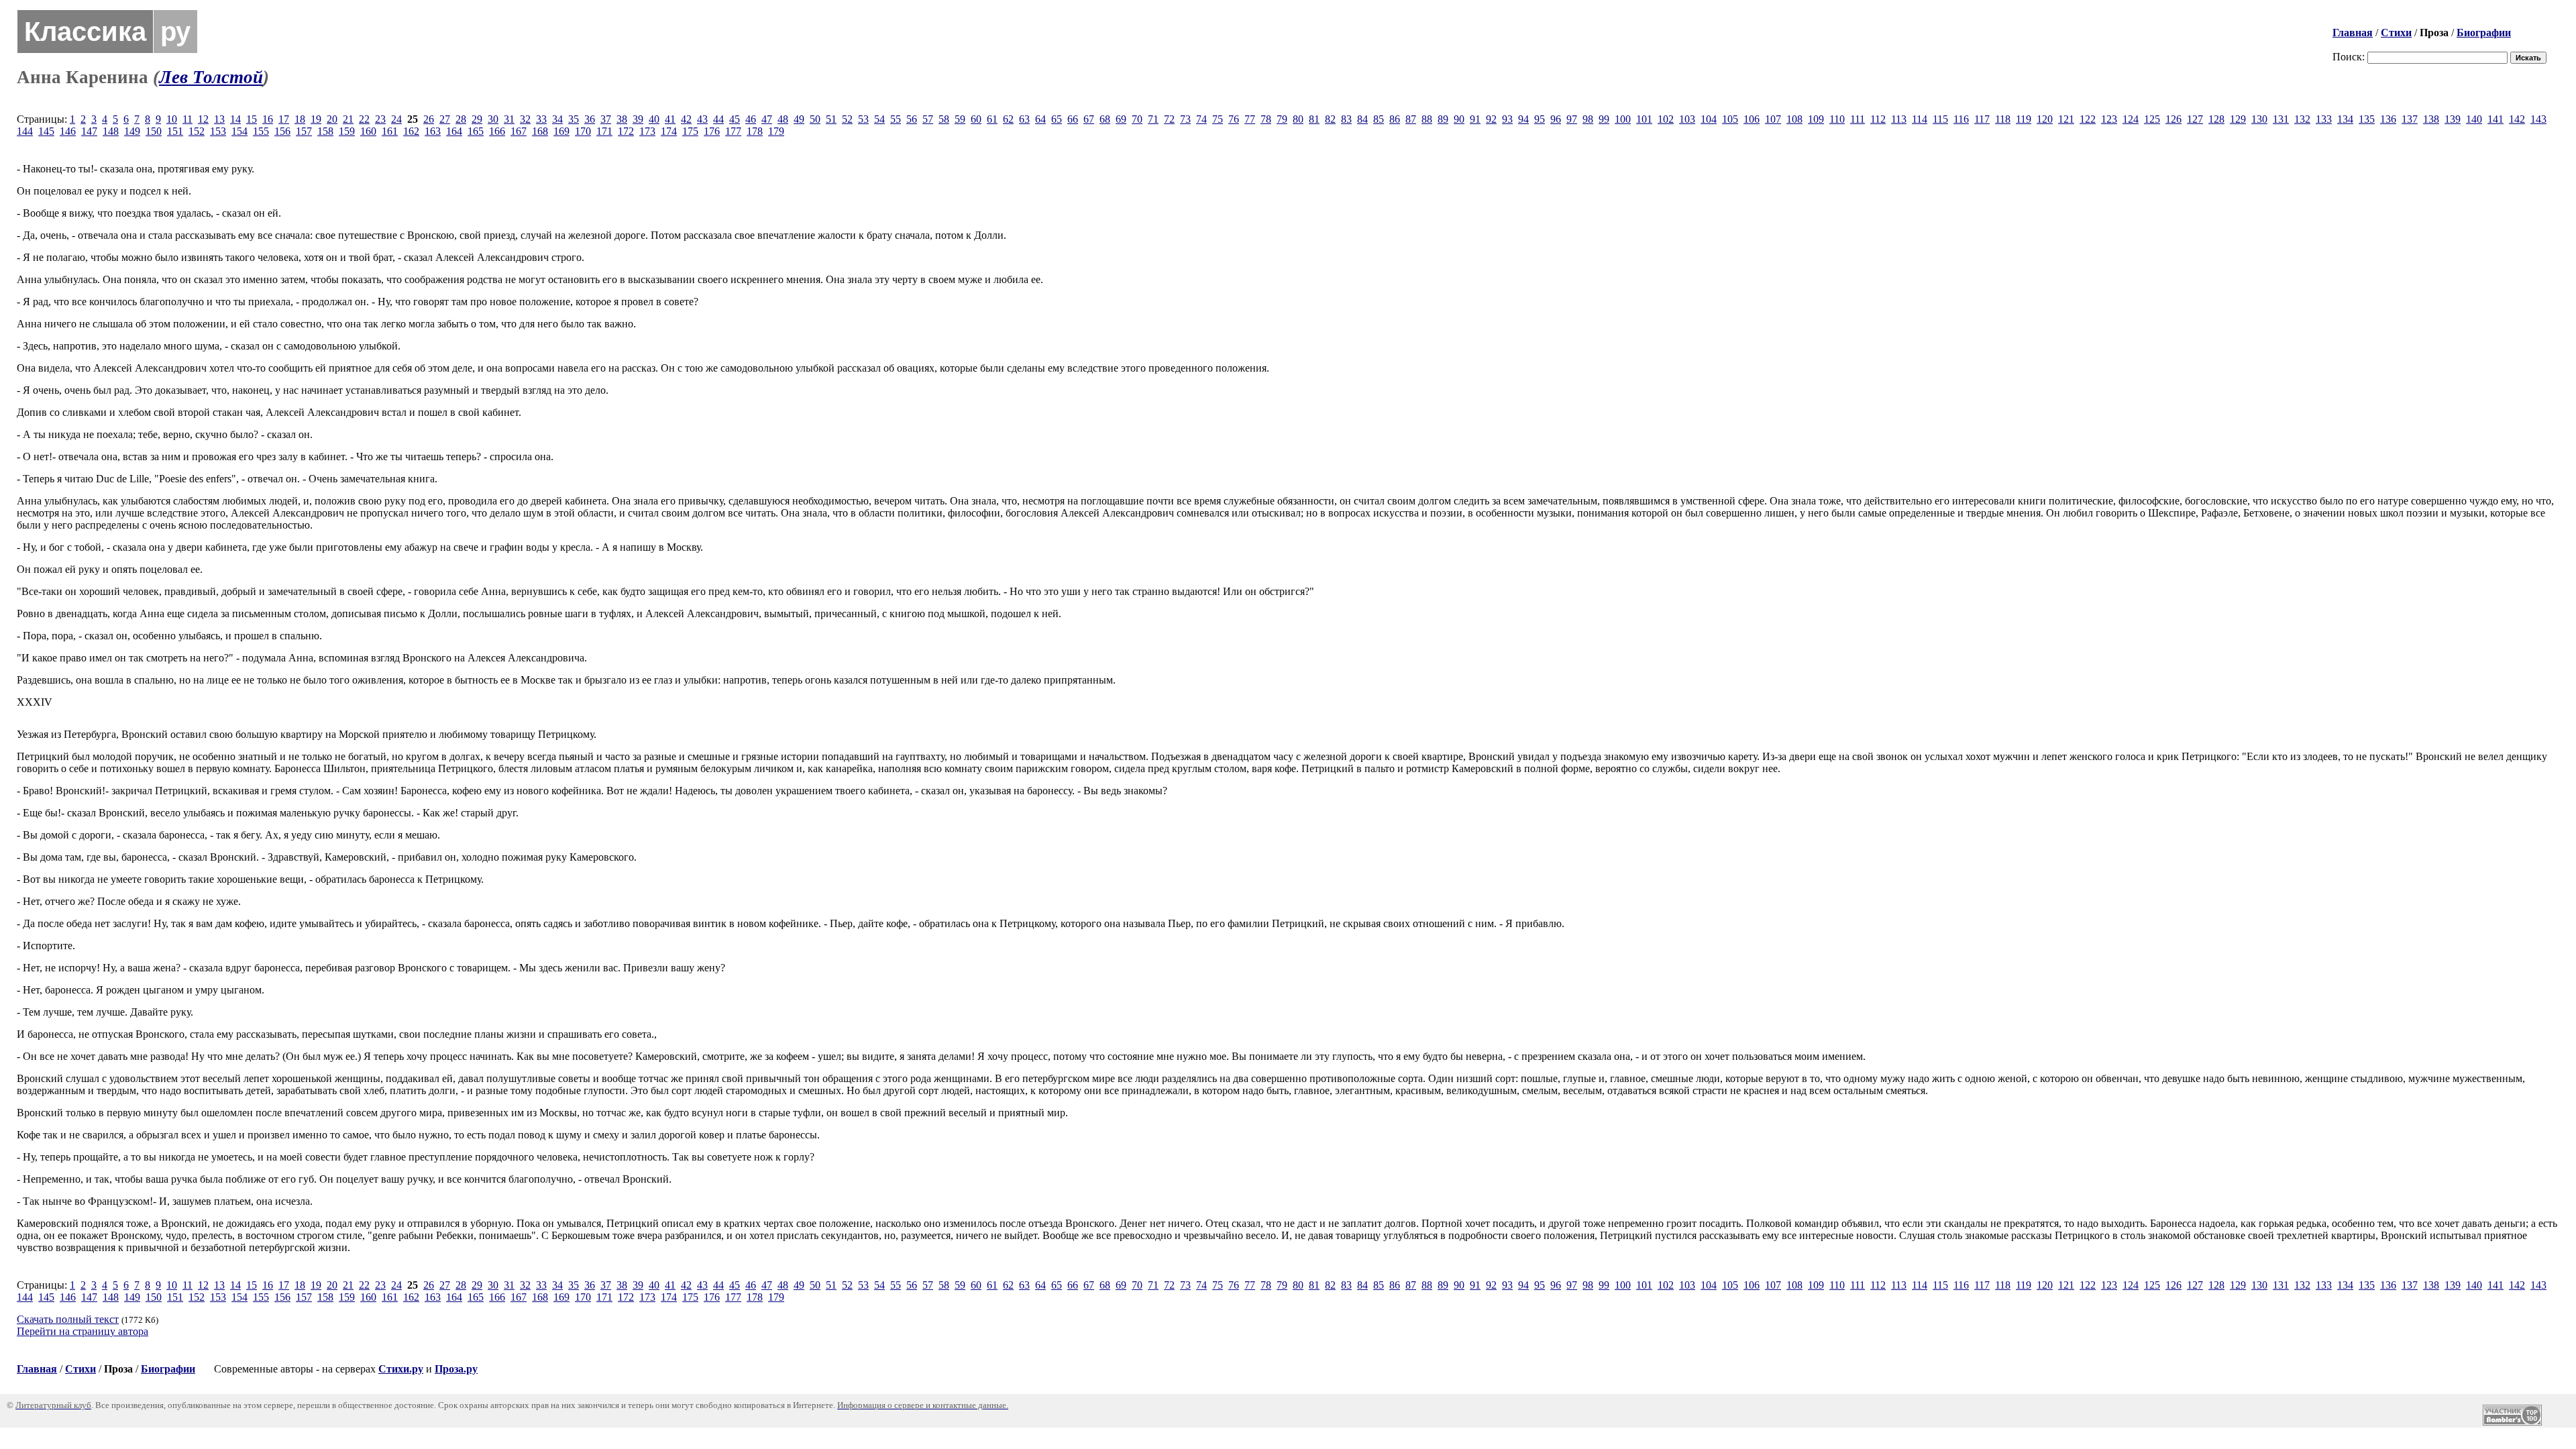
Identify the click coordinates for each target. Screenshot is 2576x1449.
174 (669, 131)
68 (1105, 119)
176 (712, 131)
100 (1623, 119)
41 (670, 119)
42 (686, 119)
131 (2281, 119)
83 (1346, 119)
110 (1837, 119)
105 (1730, 119)
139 (2453, 119)
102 (1666, 119)
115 (1940, 119)
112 (1878, 119)
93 (1507, 119)
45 (735, 119)
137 (2410, 119)
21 (348, 119)
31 (509, 119)
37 (606, 119)
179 (776, 131)
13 (219, 119)
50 (815, 119)
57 (928, 119)
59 (960, 119)
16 (268, 119)
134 (2345, 119)
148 (111, 131)
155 (261, 131)
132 (2302, 119)
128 (2216, 119)
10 (172, 119)
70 (1137, 119)
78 (1266, 119)
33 (541, 119)
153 (218, 131)
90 (1459, 119)
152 (197, 131)
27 (445, 119)
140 (2474, 119)
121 (2066, 119)
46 (751, 119)
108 (1794, 119)
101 (1644, 119)
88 (1427, 119)
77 (1250, 119)
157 (304, 131)
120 (2045, 119)
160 (368, 131)
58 (944, 119)
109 (1816, 119)
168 (540, 131)
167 (519, 131)
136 (2388, 119)
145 (46, 131)
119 (2024, 119)
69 (1121, 119)
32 (525, 119)
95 (1540, 119)
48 (783, 119)
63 (1024, 119)
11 (187, 119)
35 (574, 119)
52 (847, 119)
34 (557, 119)
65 (1057, 119)
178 (755, 131)
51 (831, 119)
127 (2195, 119)
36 (590, 119)
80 (1298, 119)
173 (647, 131)
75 (1218, 119)
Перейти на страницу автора (83, 1331)
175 (690, 131)
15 (252, 119)
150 (154, 131)
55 (896, 119)
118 (2003, 119)
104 (1709, 119)
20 (332, 119)
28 (461, 119)
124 (2131, 119)
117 (1982, 119)
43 (702, 119)
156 (282, 131)
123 (2109, 119)
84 (1362, 119)
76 (1234, 119)
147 (89, 131)
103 (1687, 119)
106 (1752, 119)
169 (561, 131)
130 (2259, 119)
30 (493, 119)
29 (477, 119)
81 (1314, 119)
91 (1475, 119)
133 (2324, 119)
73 (1185, 119)
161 (390, 131)
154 (239, 131)
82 (1330, 119)
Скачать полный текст (68, 1319)
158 (325, 131)
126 (2173, 119)
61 (992, 119)
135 (2367, 119)
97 (1572, 119)
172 (626, 131)
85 (1379, 119)
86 (1395, 119)
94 (1523, 119)
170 (583, 131)
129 (2238, 119)
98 (1588, 119)
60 (976, 119)
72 (1169, 119)
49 (799, 119)
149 (132, 131)
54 (879, 119)
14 (235, 119)
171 (604, 131)
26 (429, 119)
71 (1153, 119)
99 (1604, 119)
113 (1899, 119)
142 (2517, 119)
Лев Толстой (211, 77)
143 (2538, 119)
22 (364, 119)
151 (175, 131)
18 (300, 119)
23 (380, 119)
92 (1491, 119)
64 (1040, 119)
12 (203, 119)
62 (1008, 119)
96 (1556, 119)
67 (1089, 119)
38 (622, 119)
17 (284, 119)
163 (433, 131)
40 (654, 119)
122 (2088, 119)
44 (718, 119)
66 (1073, 119)
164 (454, 131)
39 (638, 119)
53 (863, 119)
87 (1411, 119)
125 (2152, 119)
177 (733, 131)
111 (1858, 119)
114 (1920, 119)
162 (411, 131)
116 (1961, 119)
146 (68, 131)
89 (1443, 119)
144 (25, 131)
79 (1282, 119)
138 (2431, 119)
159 (347, 131)
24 (396, 119)
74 (1201, 119)
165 (476, 131)
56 (912, 119)
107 (1773, 119)
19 (316, 119)
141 (2495, 119)
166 (497, 131)
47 (767, 119)
